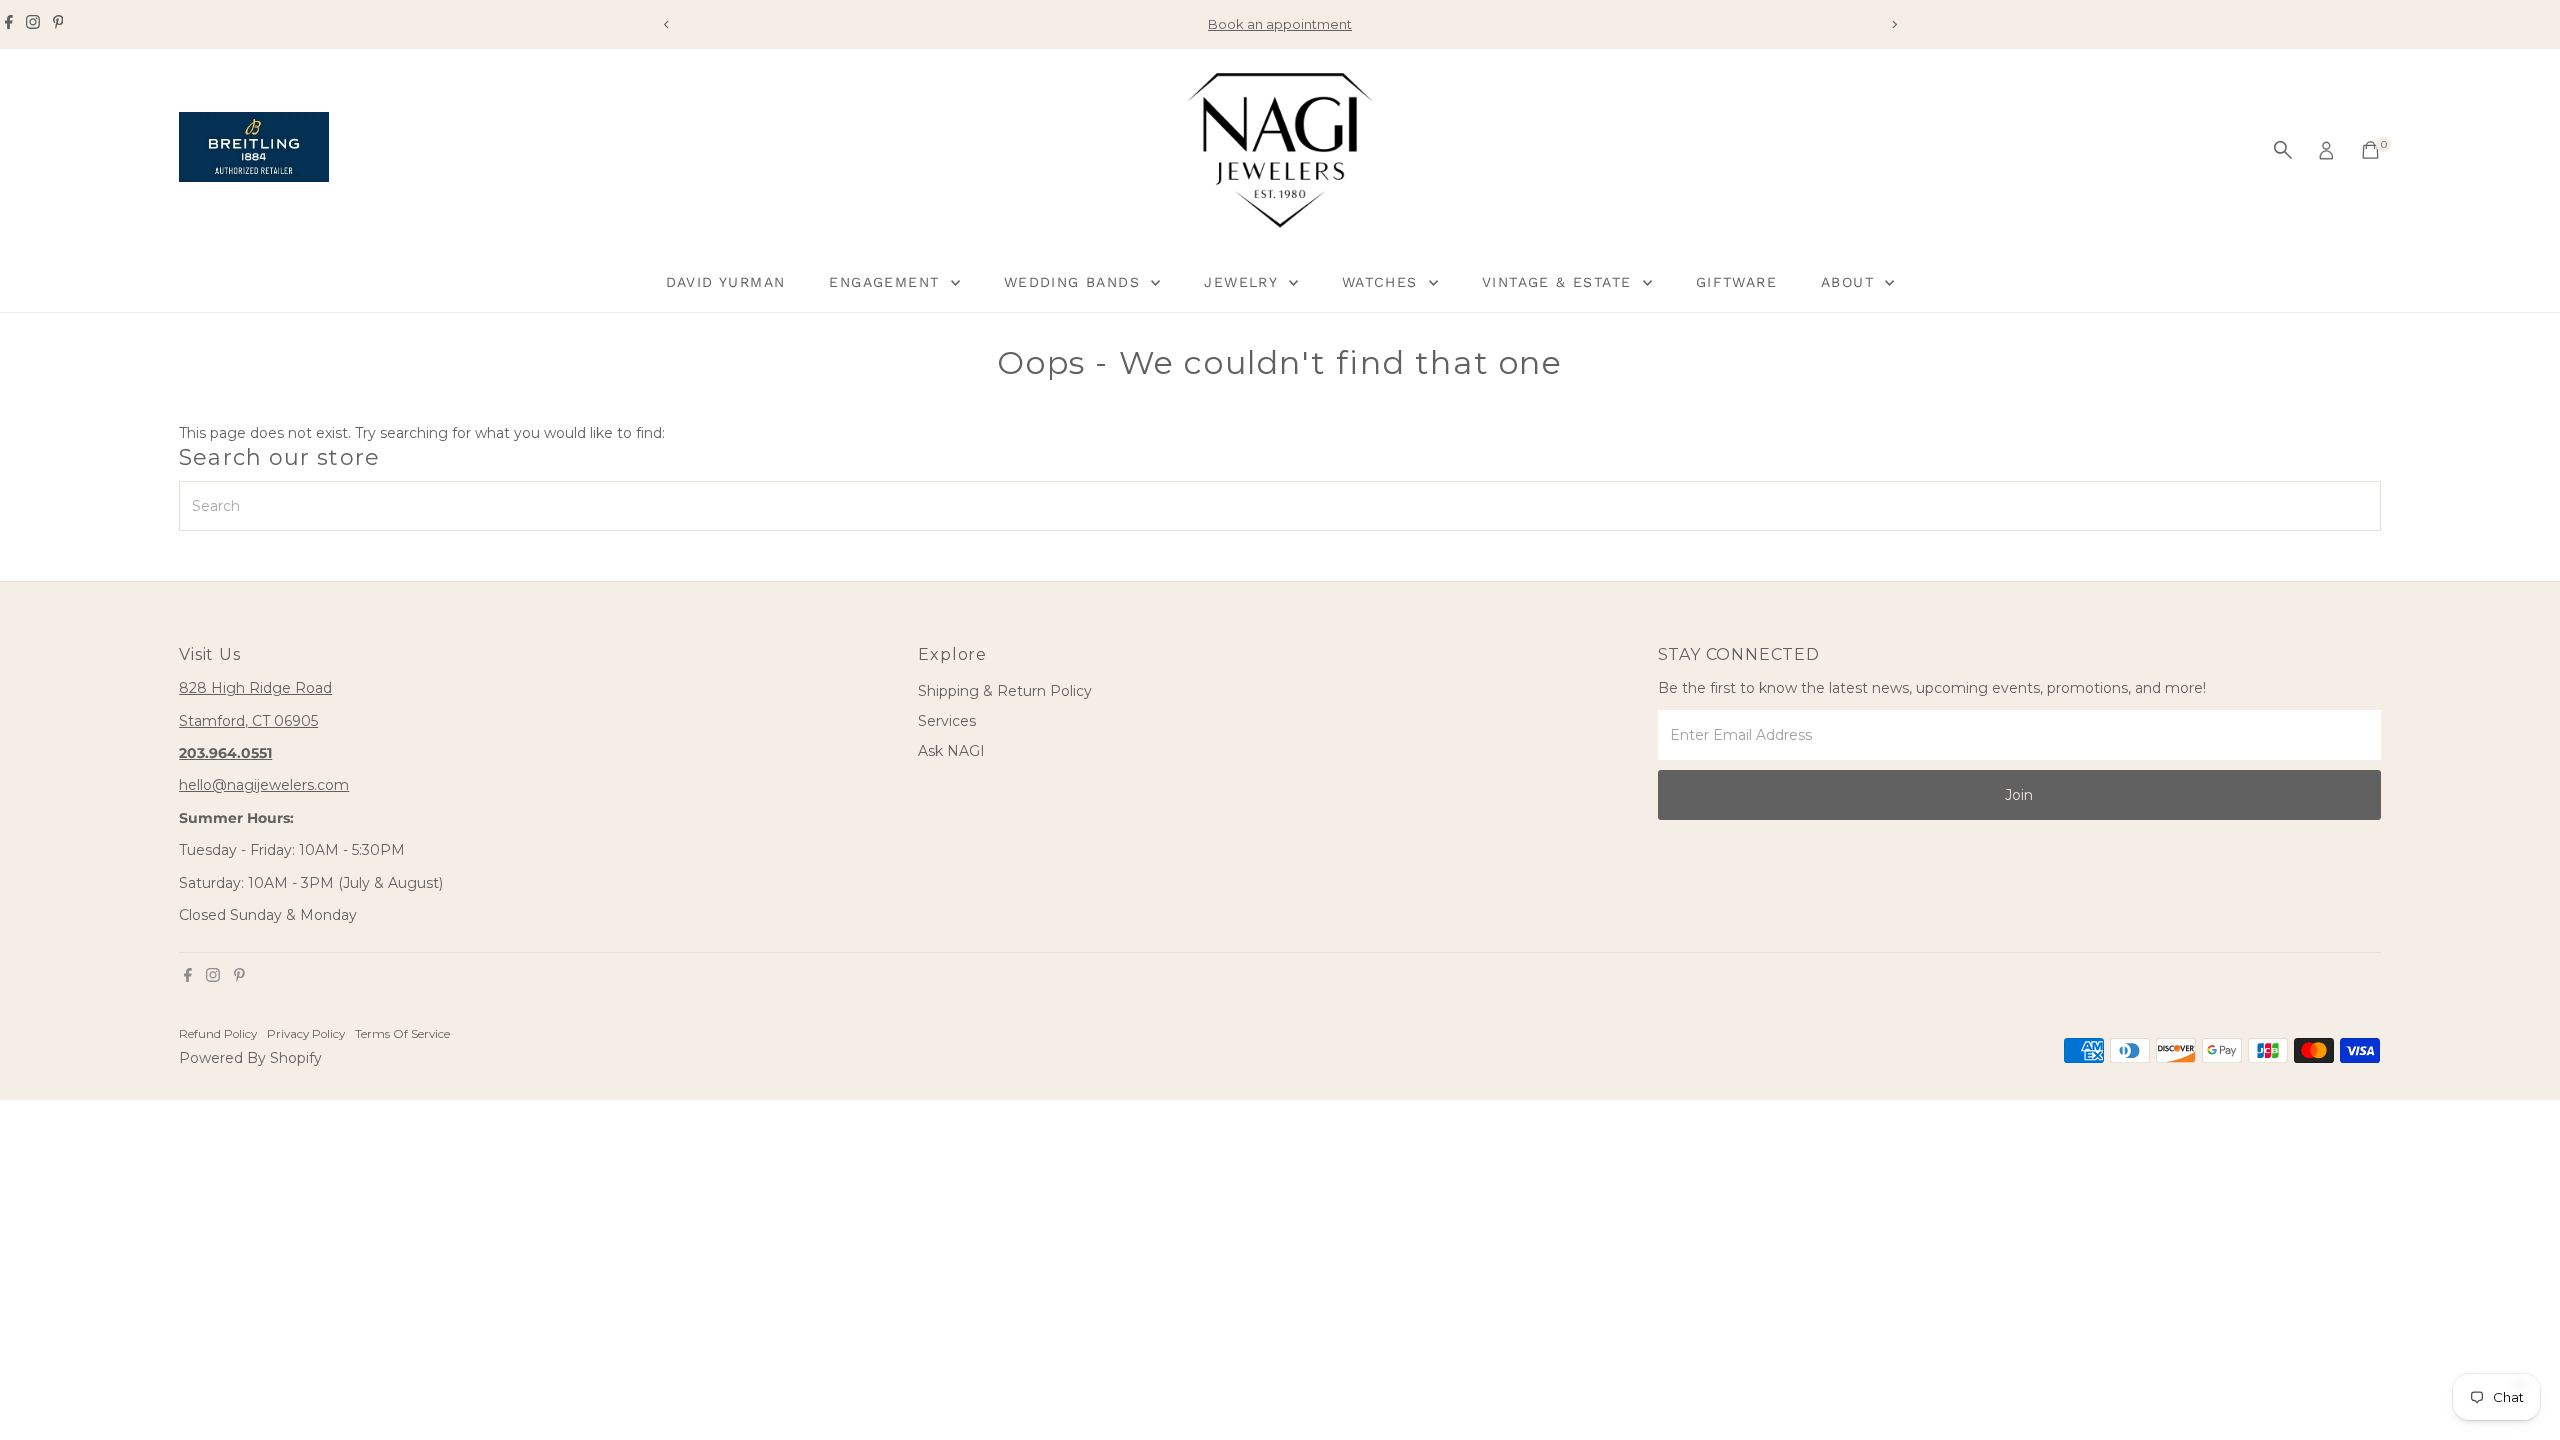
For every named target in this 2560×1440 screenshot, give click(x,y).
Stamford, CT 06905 (248, 721)
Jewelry (1243, 282)
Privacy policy (306, 1034)
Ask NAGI (951, 751)
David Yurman (726, 282)
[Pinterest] (58, 24)
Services (947, 721)
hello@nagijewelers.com (264, 785)
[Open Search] (2283, 150)
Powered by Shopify (250, 1058)
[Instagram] (33, 24)
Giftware (1736, 282)
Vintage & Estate (1560, 282)
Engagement (887, 282)
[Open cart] (2370, 150)
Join (2019, 795)
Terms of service (402, 1034)
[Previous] (666, 24)
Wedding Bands (1075, 282)
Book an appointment (1280, 24)
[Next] (1893, 24)
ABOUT (1850, 282)
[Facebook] (9, 24)
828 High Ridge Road (255, 688)
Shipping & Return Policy (1005, 691)
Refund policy (218, 1034)
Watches (1383, 282)
